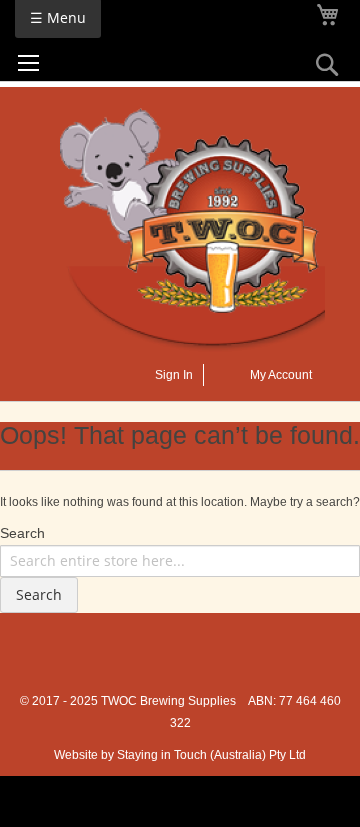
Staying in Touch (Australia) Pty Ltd (211, 755)
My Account (281, 375)
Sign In (174, 375)
